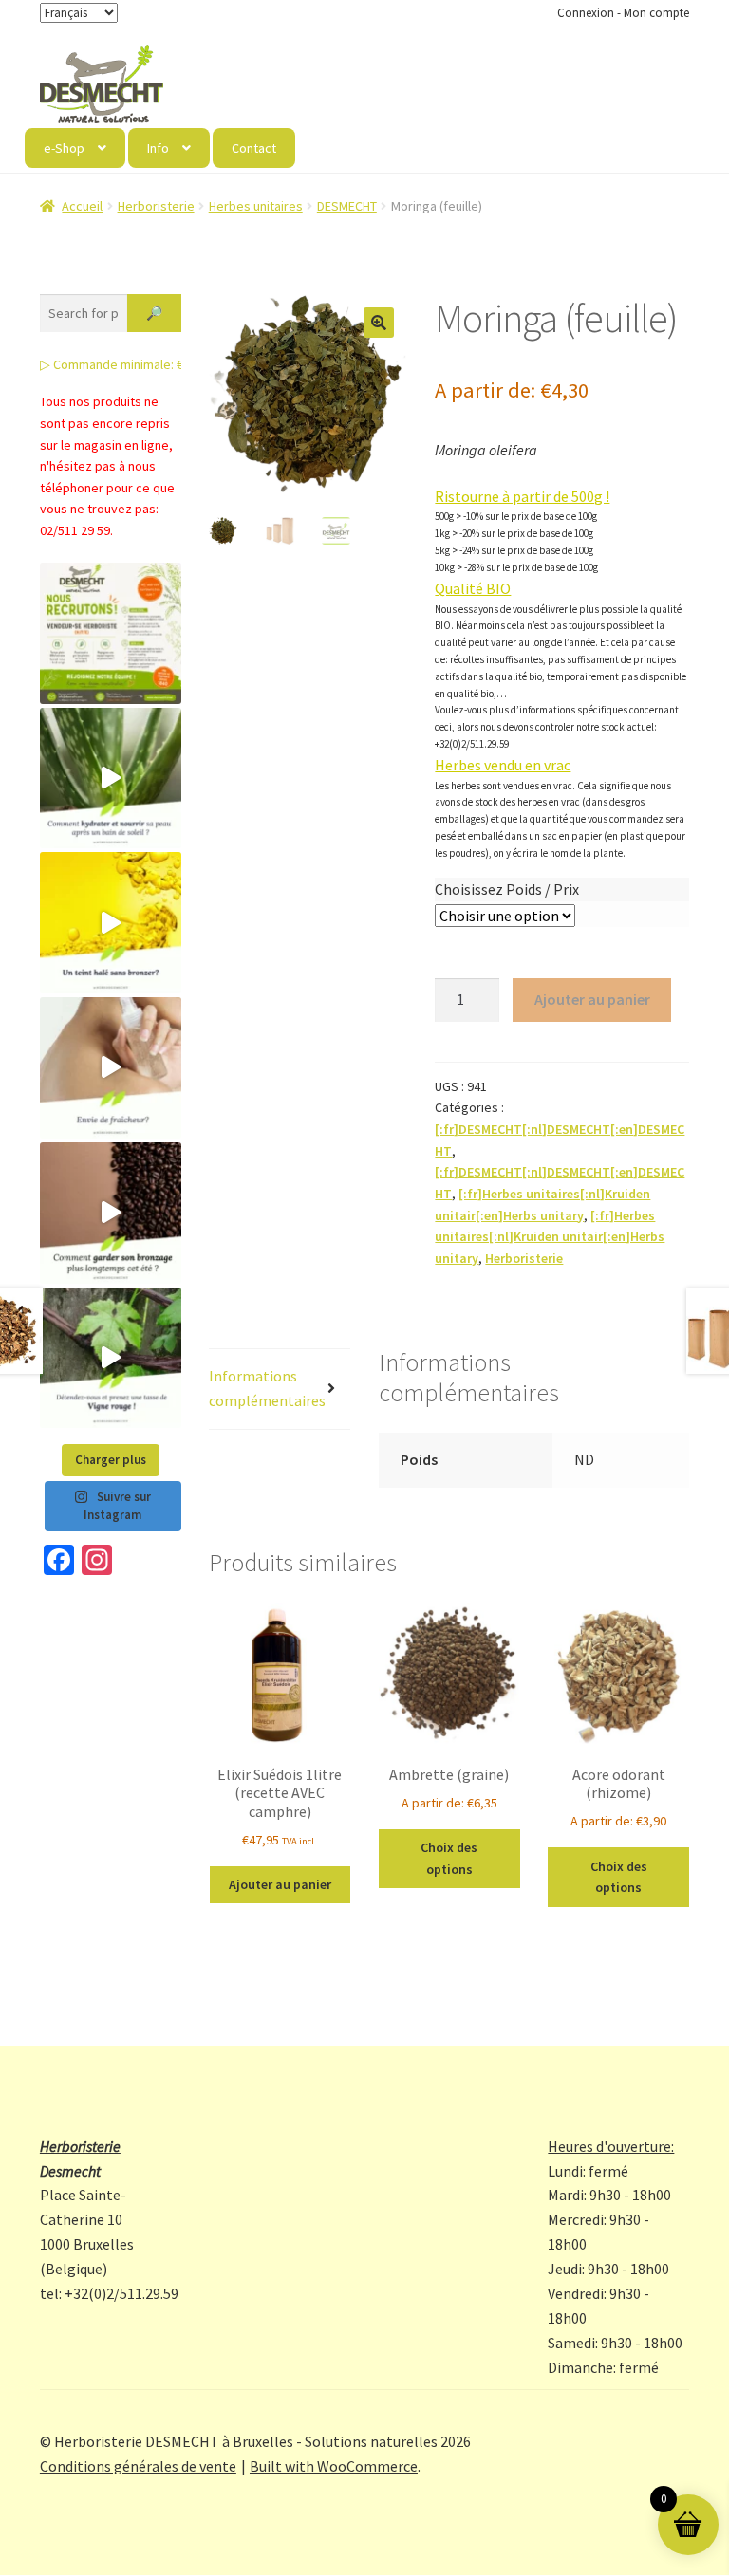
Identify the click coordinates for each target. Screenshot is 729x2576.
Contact (254, 148)
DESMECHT (347, 206)
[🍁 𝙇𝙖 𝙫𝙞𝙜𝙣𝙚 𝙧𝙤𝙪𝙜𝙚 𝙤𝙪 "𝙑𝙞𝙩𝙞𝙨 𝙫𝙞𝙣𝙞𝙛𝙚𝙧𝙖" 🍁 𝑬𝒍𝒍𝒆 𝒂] (111, 1358)
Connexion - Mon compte (623, 13)
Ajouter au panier (592, 999)
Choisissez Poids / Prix (507, 889)
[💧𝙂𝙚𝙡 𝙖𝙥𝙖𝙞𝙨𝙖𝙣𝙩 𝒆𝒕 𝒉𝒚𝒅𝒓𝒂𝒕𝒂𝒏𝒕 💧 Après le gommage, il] (111, 778)
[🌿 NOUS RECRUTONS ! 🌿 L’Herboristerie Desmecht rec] (111, 633)
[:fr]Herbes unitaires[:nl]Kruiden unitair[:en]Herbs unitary (550, 1237)
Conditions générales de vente (138, 2466)
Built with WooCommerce (334, 2466)
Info (158, 148)
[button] (379, 323)
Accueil (82, 206)
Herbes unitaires (256, 206)
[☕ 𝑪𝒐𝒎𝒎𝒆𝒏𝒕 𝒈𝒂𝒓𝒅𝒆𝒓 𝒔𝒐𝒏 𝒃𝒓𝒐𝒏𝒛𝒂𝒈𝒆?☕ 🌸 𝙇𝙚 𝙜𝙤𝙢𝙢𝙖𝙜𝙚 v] (111, 1213)
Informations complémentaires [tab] (267, 1388)
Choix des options (449, 1858)
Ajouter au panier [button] (280, 1884)
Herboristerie (156, 206)
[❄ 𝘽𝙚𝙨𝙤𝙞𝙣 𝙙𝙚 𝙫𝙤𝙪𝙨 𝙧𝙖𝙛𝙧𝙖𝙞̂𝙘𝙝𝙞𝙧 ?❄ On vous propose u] (111, 1068)
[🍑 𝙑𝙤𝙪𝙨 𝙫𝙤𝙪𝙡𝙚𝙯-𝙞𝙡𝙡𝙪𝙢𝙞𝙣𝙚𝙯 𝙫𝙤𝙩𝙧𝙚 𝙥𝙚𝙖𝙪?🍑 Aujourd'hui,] (111, 923)
